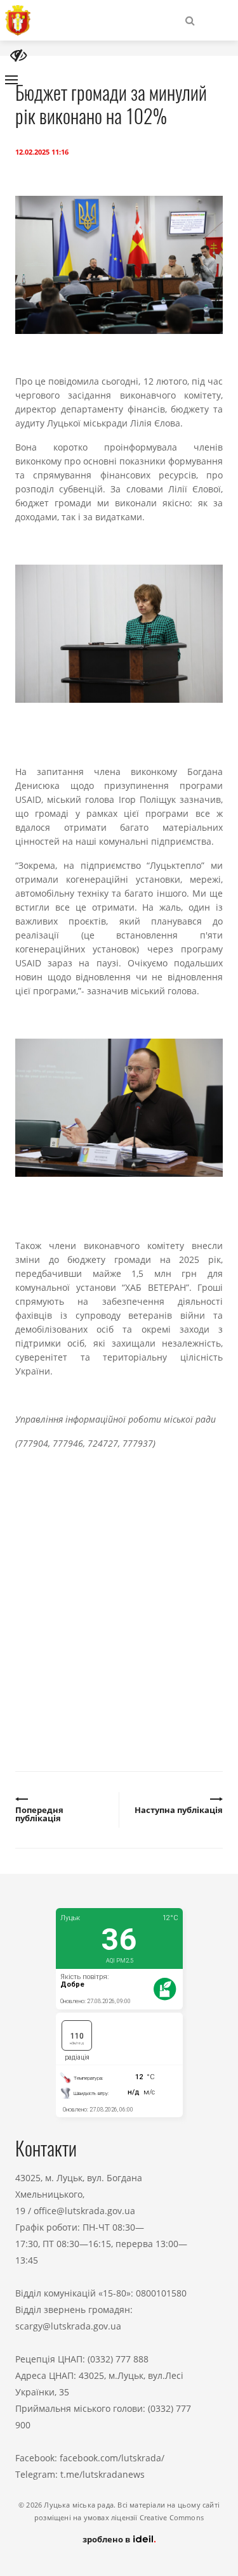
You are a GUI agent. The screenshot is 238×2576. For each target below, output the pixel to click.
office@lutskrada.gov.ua (84, 2211)
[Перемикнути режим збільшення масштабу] (18, 55)
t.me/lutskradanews (102, 2474)
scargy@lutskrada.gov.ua (68, 2326)
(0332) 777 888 (118, 2359)
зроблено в (107, 2539)
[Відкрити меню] (11, 80)
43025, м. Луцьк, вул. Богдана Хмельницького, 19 (79, 2194)
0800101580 (161, 2293)
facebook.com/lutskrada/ (112, 2458)
